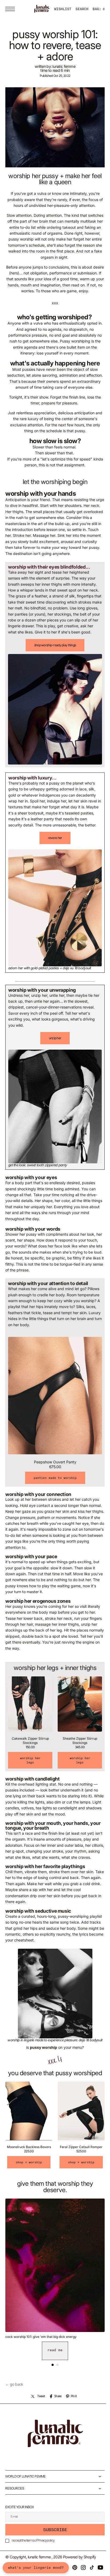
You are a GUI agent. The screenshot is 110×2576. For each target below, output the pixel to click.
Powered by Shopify (80, 2564)
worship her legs (29, 1768)
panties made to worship (53, 1488)
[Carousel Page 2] (56, 2372)
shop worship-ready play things (53, 669)
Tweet (39, 2404)
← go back (14, 2392)
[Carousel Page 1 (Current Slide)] (51, 2372)
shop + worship (28, 2170)
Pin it (72, 2404)
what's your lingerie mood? (36, 2568)
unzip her (53, 1058)
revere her (53, 863)
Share (56, 2404)
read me (53, 2357)
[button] (11, 9)
